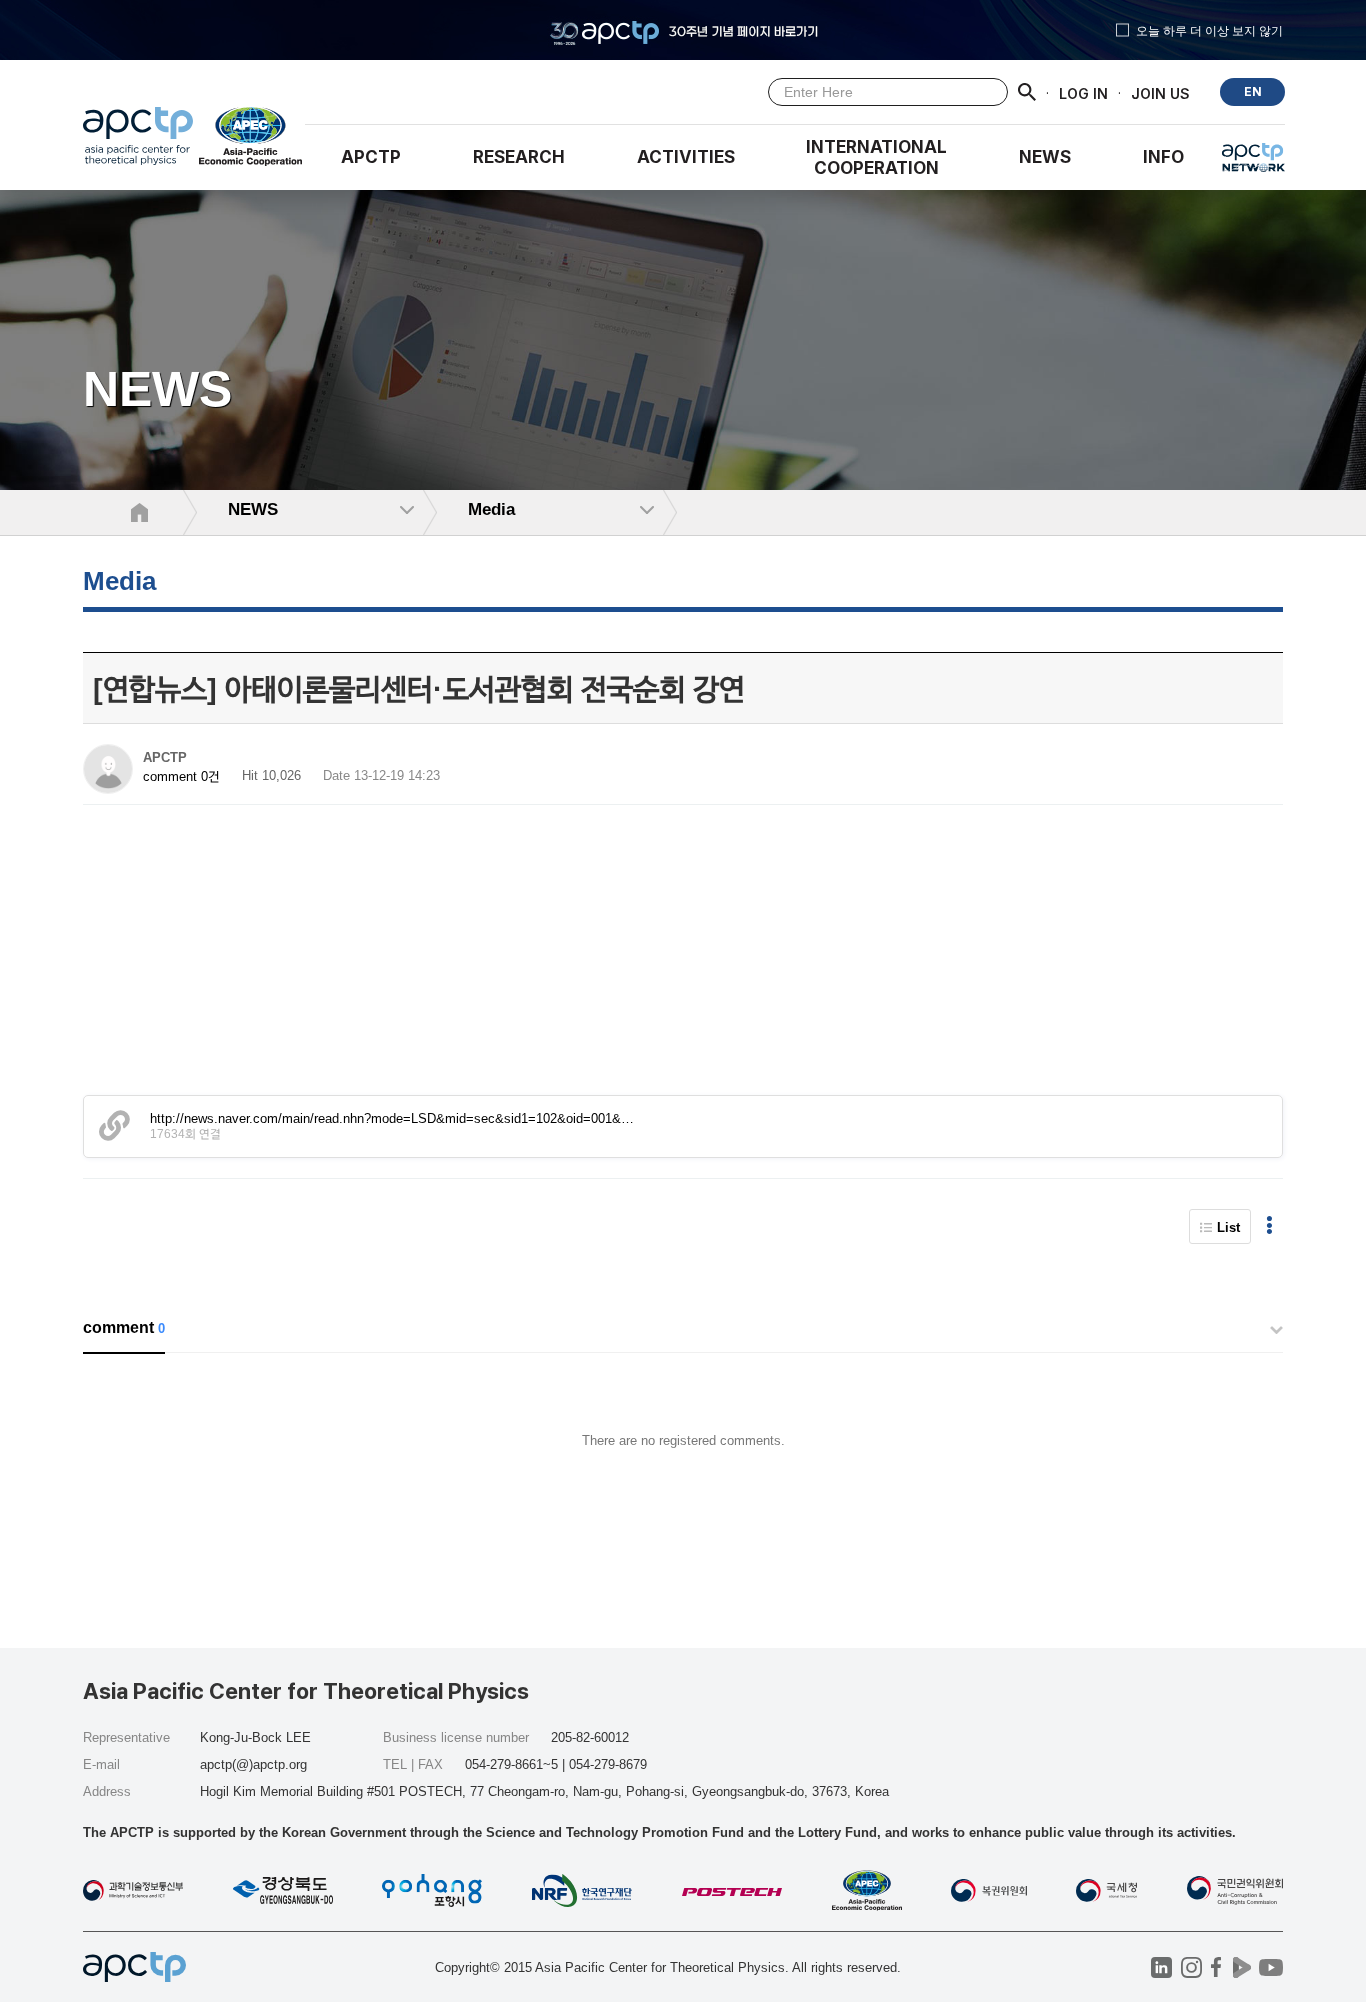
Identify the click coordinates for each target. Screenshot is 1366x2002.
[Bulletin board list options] (1269, 1226)
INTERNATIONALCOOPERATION (876, 157)
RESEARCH (519, 157)
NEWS (1045, 157)
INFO (1163, 157)
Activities (686, 157)
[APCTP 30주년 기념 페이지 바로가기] (683, 30)
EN (1253, 91)
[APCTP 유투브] (1270, 1967)
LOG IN (1083, 92)
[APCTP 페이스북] (1216, 1967)
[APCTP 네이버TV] (1241, 1967)
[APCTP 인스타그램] (1191, 1967)
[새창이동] (251, 141)
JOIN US (1160, 92)
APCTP (371, 157)
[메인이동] (138, 141)
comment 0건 (181, 776)
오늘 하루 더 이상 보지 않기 (1209, 30)
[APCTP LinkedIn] (1161, 1967)
